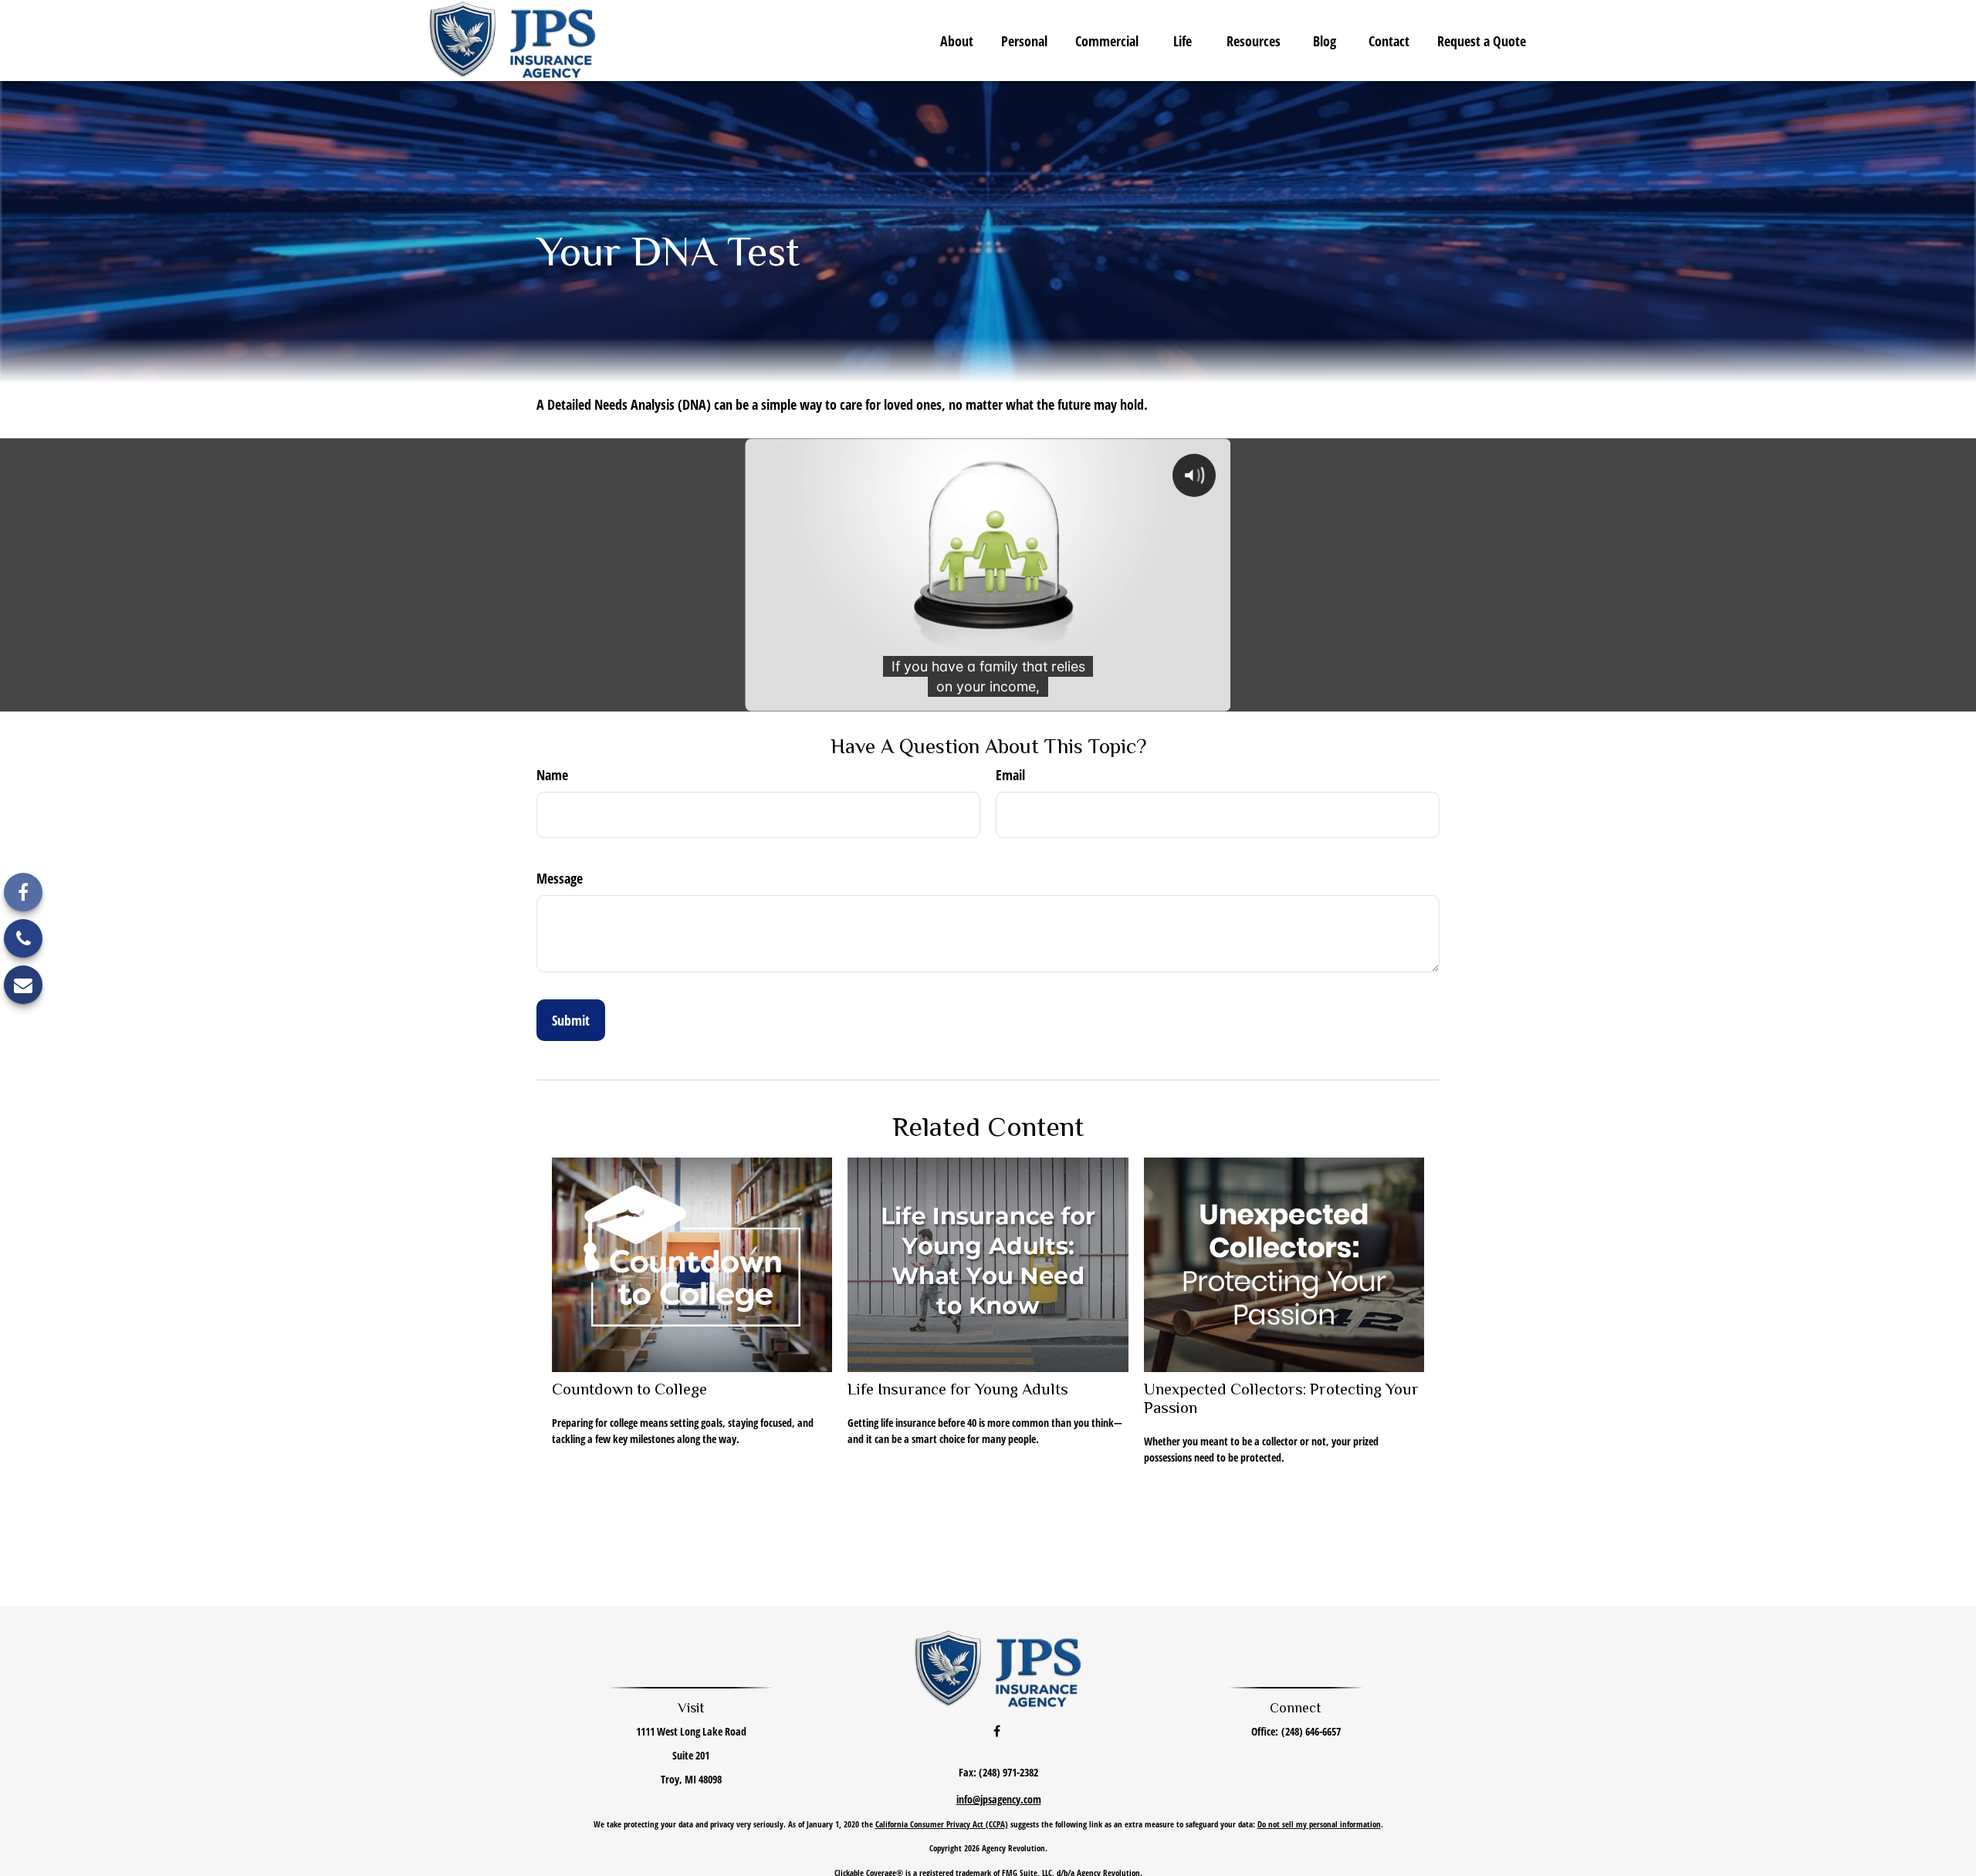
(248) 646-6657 (1311, 1731)
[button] (957, 40)
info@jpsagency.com (999, 1799)
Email (1010, 775)
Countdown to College (629, 1389)
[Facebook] (23, 892)
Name (552, 775)
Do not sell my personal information (1319, 1824)
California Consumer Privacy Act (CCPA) (942, 1824)
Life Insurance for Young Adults (958, 1389)
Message (560, 878)
